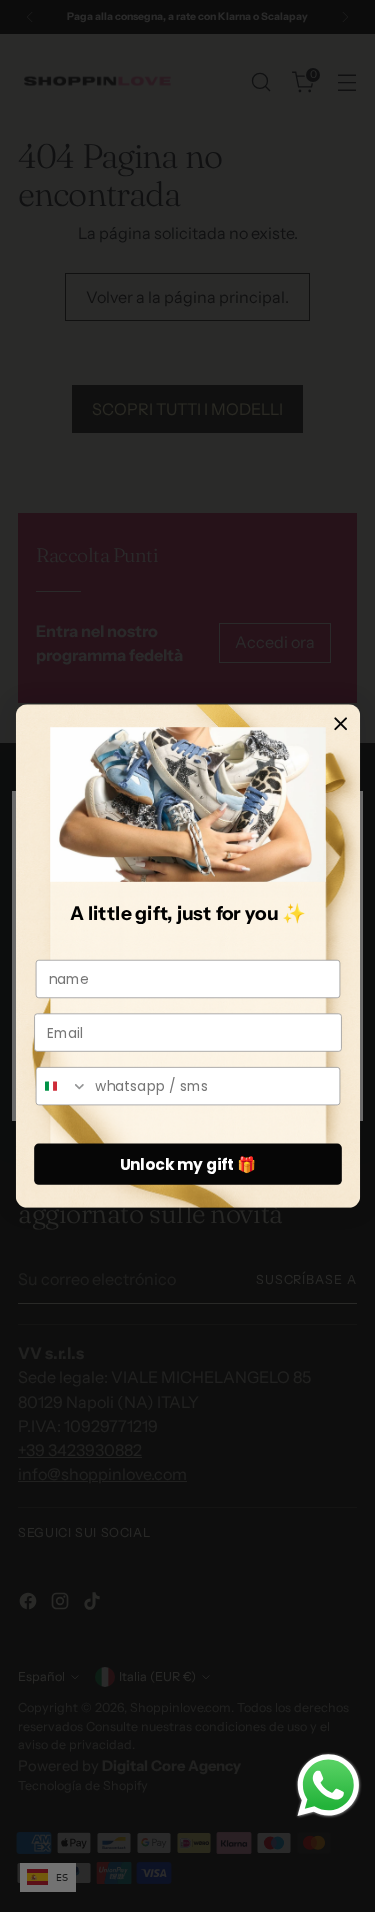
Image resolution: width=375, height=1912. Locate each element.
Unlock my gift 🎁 (187, 1164)
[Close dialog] (340, 723)
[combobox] (61, 1086)
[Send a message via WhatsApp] (328, 1785)
